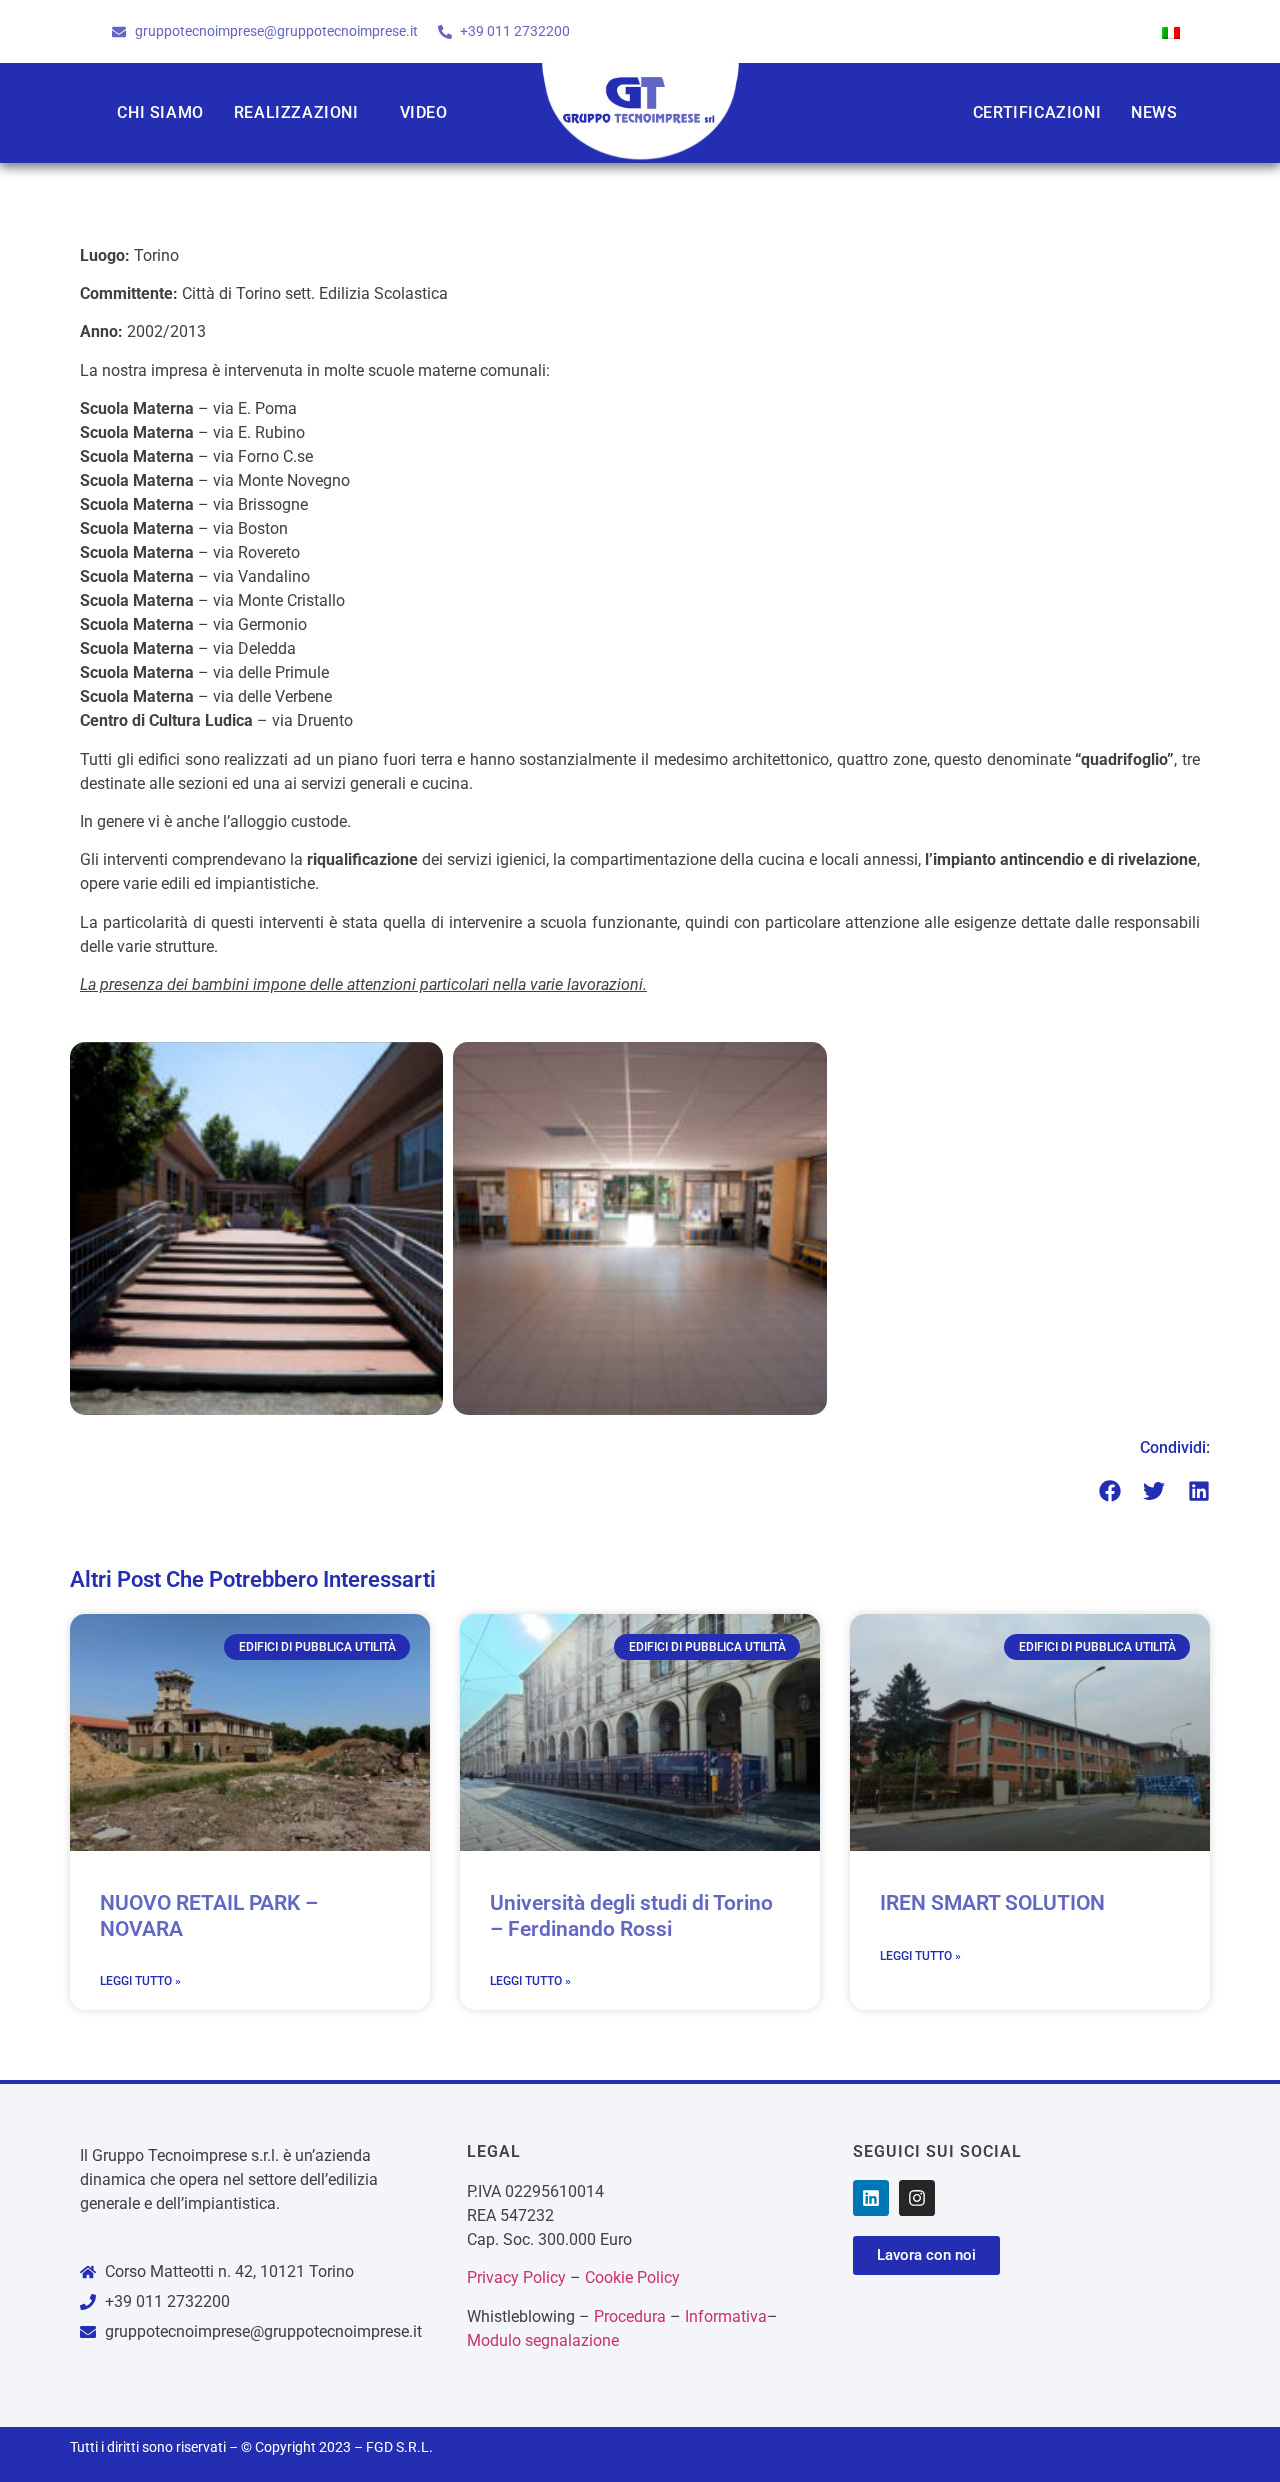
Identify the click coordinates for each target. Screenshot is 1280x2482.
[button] (1110, 1491)
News (1154, 112)
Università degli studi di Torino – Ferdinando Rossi (631, 1915)
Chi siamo (160, 112)
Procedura (630, 2316)
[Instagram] (917, 2198)
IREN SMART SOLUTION (992, 1903)
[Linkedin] (871, 2198)
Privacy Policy (516, 2277)
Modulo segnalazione (543, 2340)
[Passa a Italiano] (1171, 31)
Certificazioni (1037, 112)
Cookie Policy (632, 2277)
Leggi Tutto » (140, 1981)
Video (424, 112)
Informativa (726, 2316)
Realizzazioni (296, 112)
